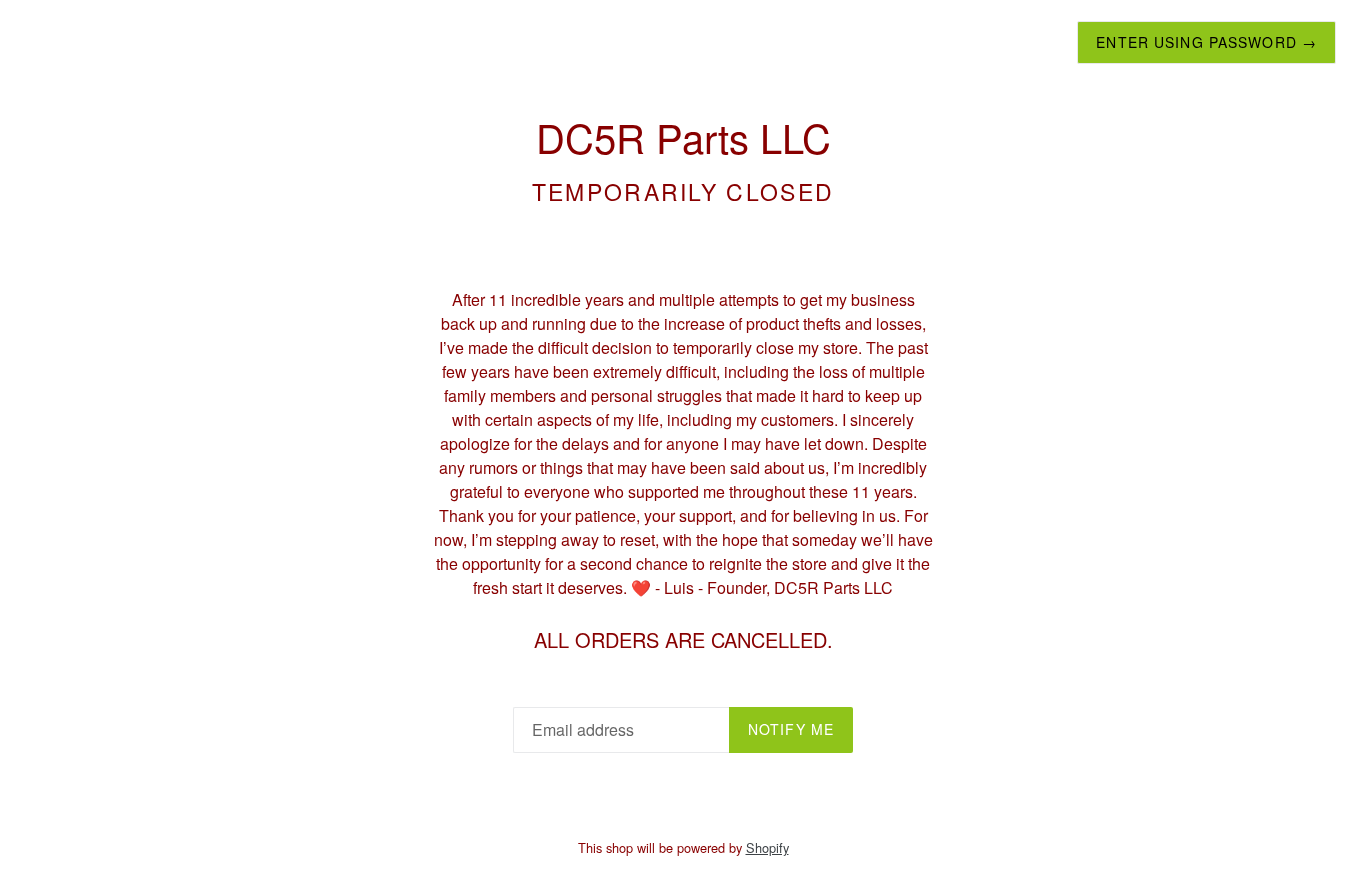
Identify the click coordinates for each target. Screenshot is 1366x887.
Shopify (767, 847)
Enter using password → (1206, 42)
